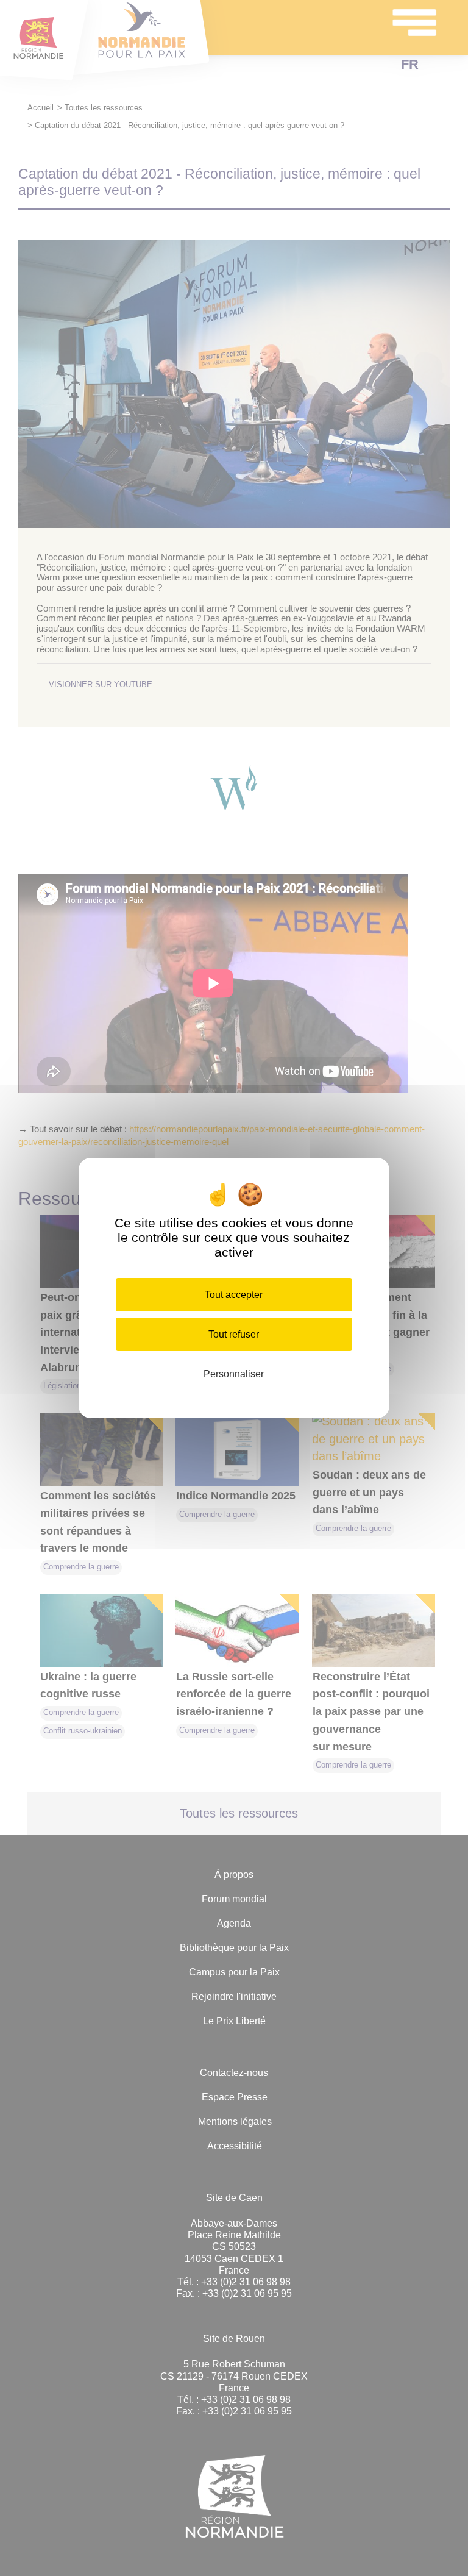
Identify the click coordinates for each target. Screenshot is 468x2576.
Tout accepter (234, 1295)
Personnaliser (234, 1374)
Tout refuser (234, 1334)
